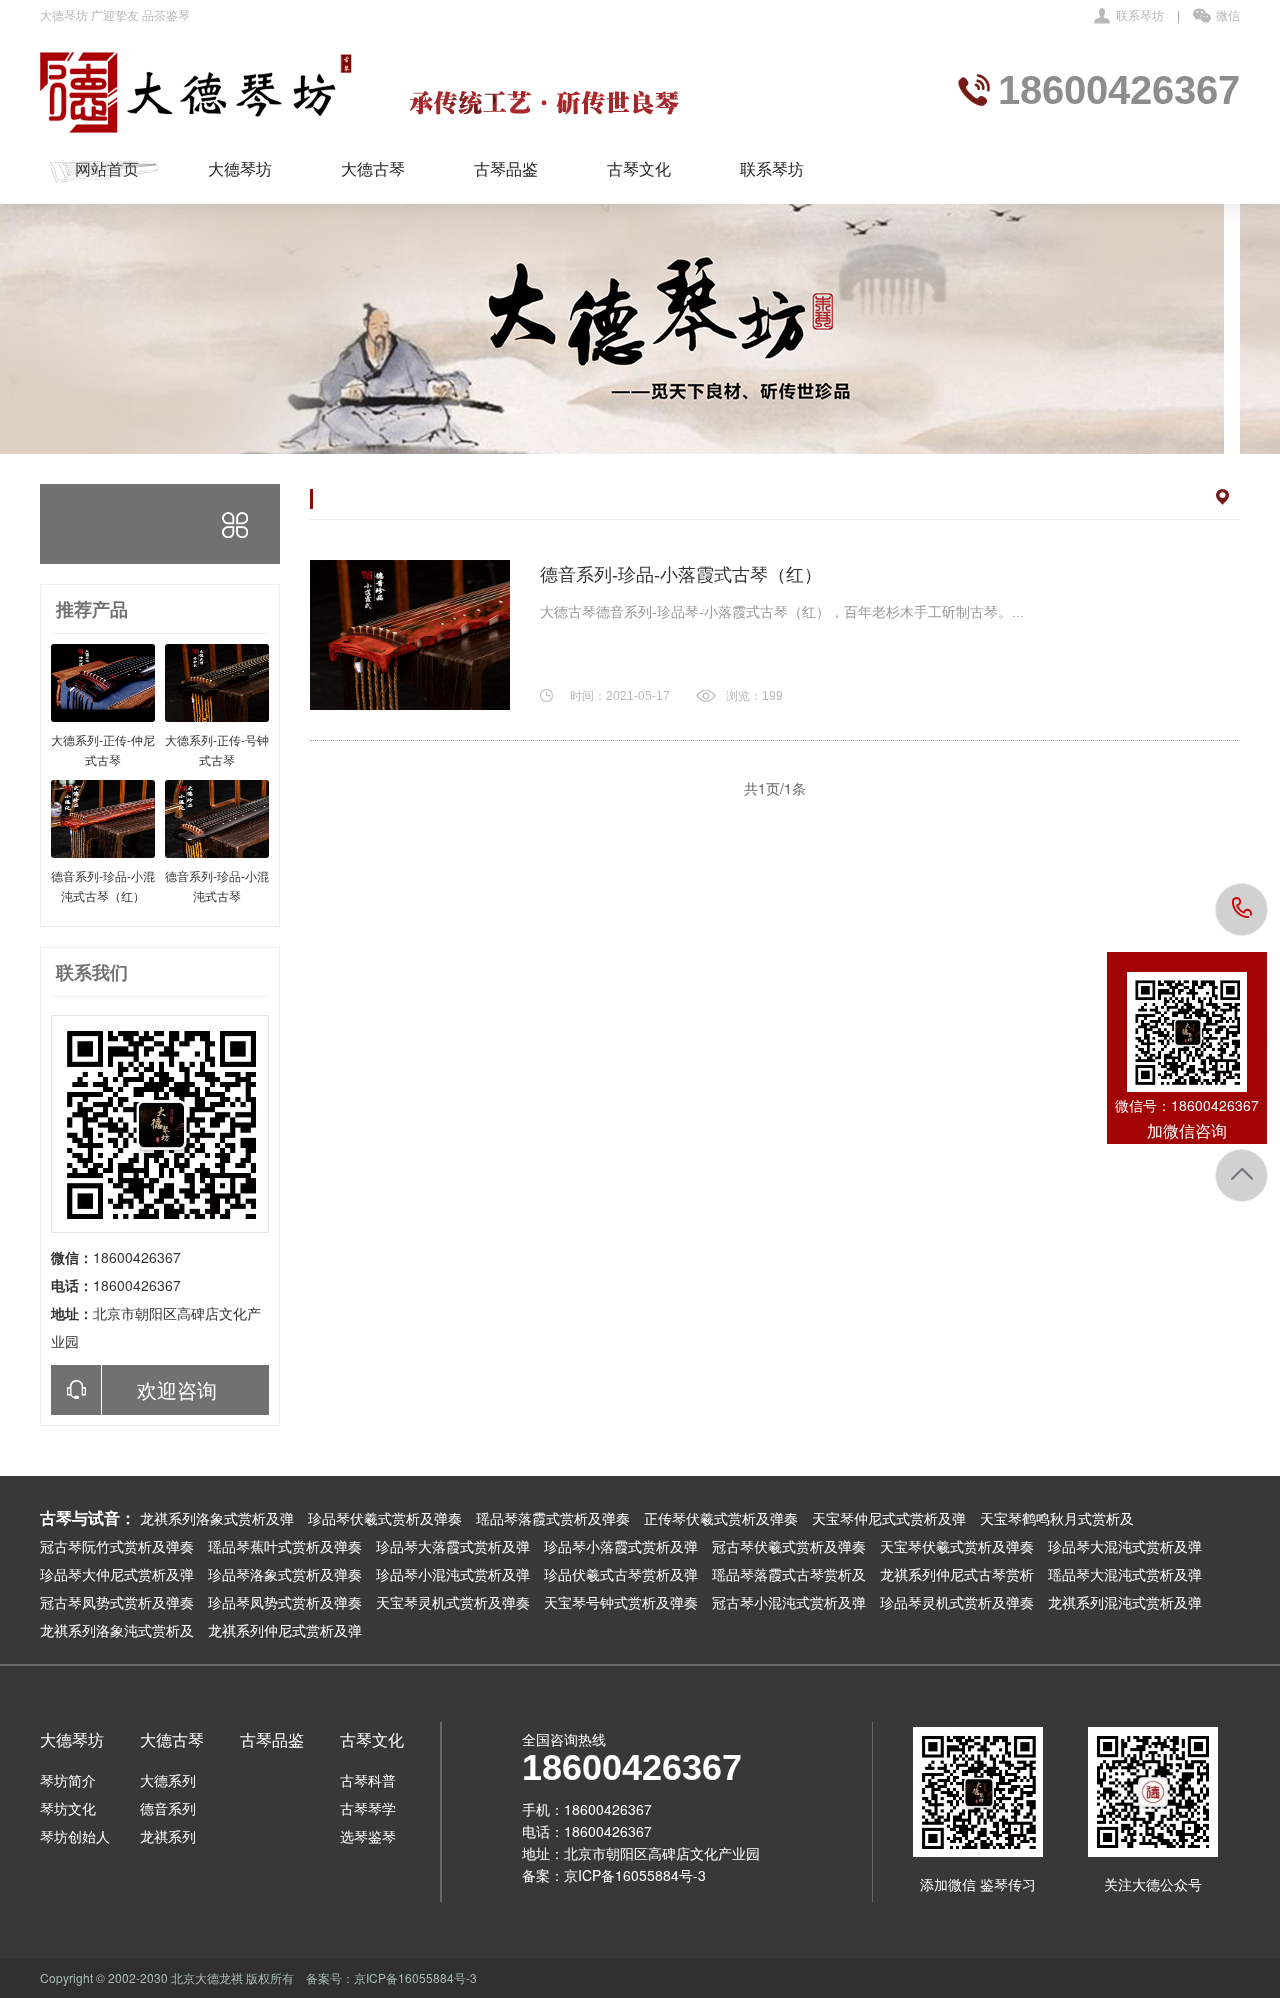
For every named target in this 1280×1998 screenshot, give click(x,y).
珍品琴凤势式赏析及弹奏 (285, 1602)
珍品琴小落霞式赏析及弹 (621, 1546)
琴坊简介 (68, 1780)
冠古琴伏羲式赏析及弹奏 (789, 1546)
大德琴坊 (240, 168)
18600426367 (1242, 909)
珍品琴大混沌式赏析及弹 (1125, 1546)
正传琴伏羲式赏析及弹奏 (721, 1518)
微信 (1228, 14)
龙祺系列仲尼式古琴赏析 (957, 1574)
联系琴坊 (1140, 14)
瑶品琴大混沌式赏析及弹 (1125, 1574)
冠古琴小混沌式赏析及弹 (789, 1602)
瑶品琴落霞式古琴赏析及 (789, 1574)
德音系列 (168, 1808)
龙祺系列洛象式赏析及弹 (217, 1518)
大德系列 (168, 1780)
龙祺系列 (168, 1836)
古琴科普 (368, 1780)
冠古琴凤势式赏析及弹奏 (117, 1602)
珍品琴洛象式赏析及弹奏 (285, 1574)
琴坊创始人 (75, 1836)
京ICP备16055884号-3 (635, 1875)
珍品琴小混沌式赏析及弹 (453, 1574)
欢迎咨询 (177, 1389)
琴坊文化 (68, 1808)
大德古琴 (373, 168)
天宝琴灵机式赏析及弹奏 (453, 1602)
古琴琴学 (368, 1808)
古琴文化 (639, 168)
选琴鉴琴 (368, 1836)
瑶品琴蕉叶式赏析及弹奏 (285, 1546)
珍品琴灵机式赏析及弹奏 (957, 1602)
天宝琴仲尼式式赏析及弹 (889, 1518)
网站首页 (107, 168)
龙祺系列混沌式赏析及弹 (1125, 1602)
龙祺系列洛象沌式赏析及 (117, 1630)
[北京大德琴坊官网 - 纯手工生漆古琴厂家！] (366, 92)
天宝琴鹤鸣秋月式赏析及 (1057, 1518)
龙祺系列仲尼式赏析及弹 (285, 1630)
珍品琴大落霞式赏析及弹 (453, 1546)
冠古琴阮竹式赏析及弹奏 (117, 1546)
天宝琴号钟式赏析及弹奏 (621, 1602)
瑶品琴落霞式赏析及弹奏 (553, 1518)
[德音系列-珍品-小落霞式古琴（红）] (410, 635)
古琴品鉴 (506, 168)
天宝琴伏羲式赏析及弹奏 (957, 1546)
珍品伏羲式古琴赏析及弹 (621, 1574)
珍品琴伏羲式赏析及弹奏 (385, 1518)
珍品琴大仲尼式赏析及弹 (117, 1574)
